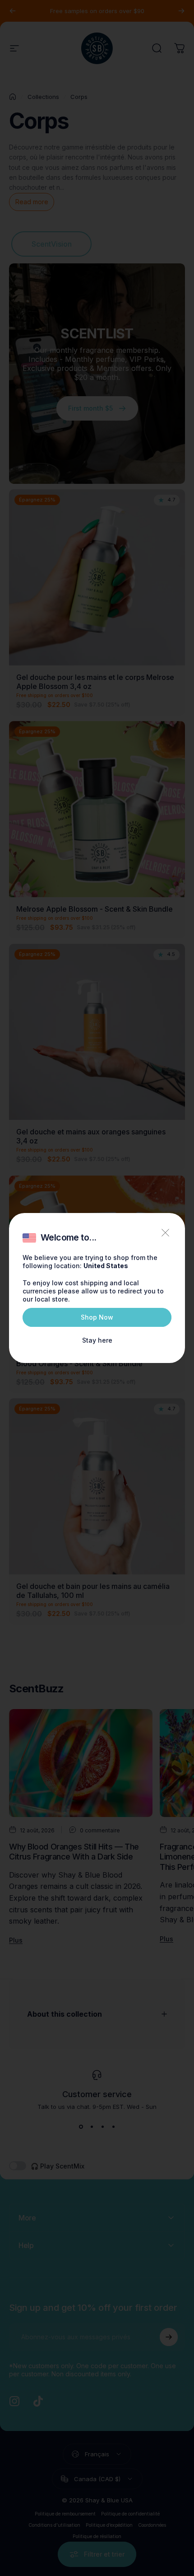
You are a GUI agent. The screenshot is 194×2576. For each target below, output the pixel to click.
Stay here (97, 1340)
